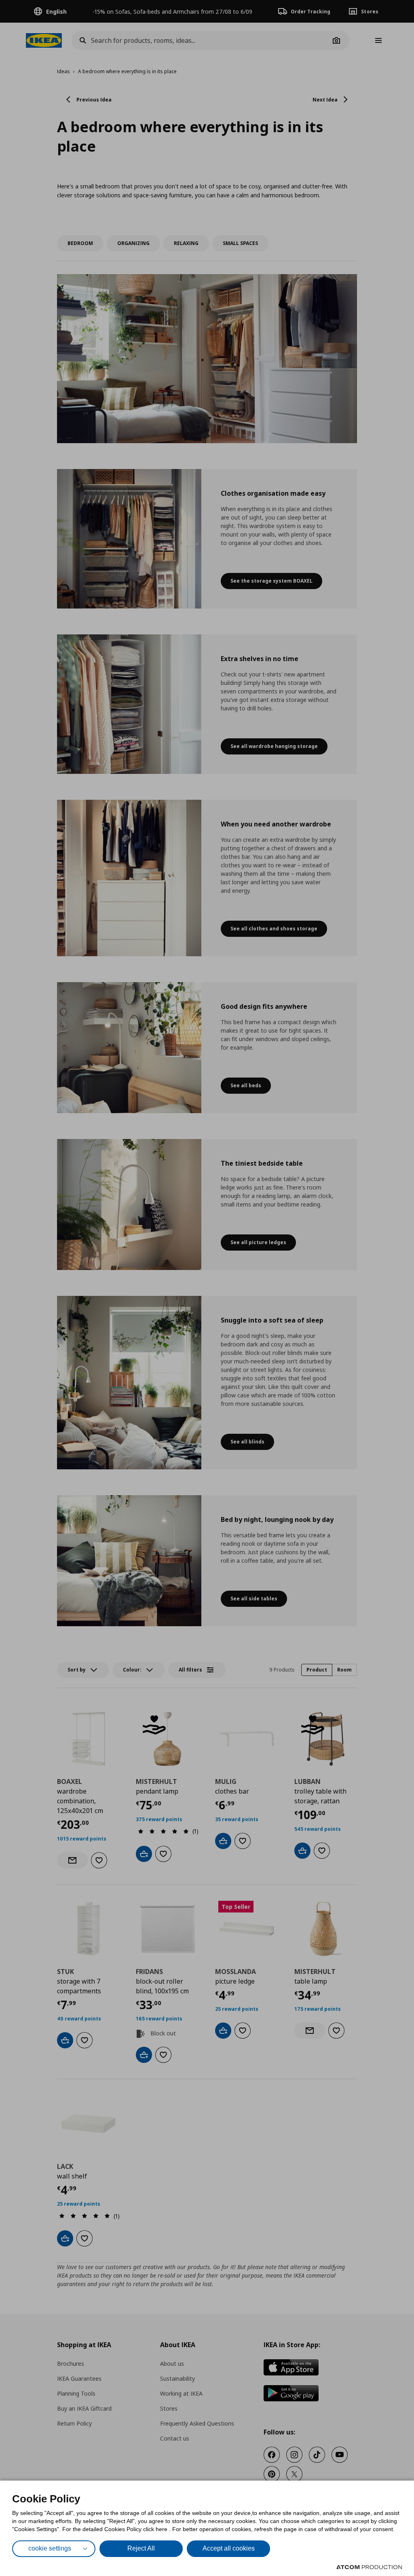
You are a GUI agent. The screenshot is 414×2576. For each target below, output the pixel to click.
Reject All (141, 2548)
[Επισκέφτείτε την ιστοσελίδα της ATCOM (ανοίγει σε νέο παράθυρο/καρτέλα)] (369, 2567)
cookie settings (50, 2548)
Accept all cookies (229, 2548)
